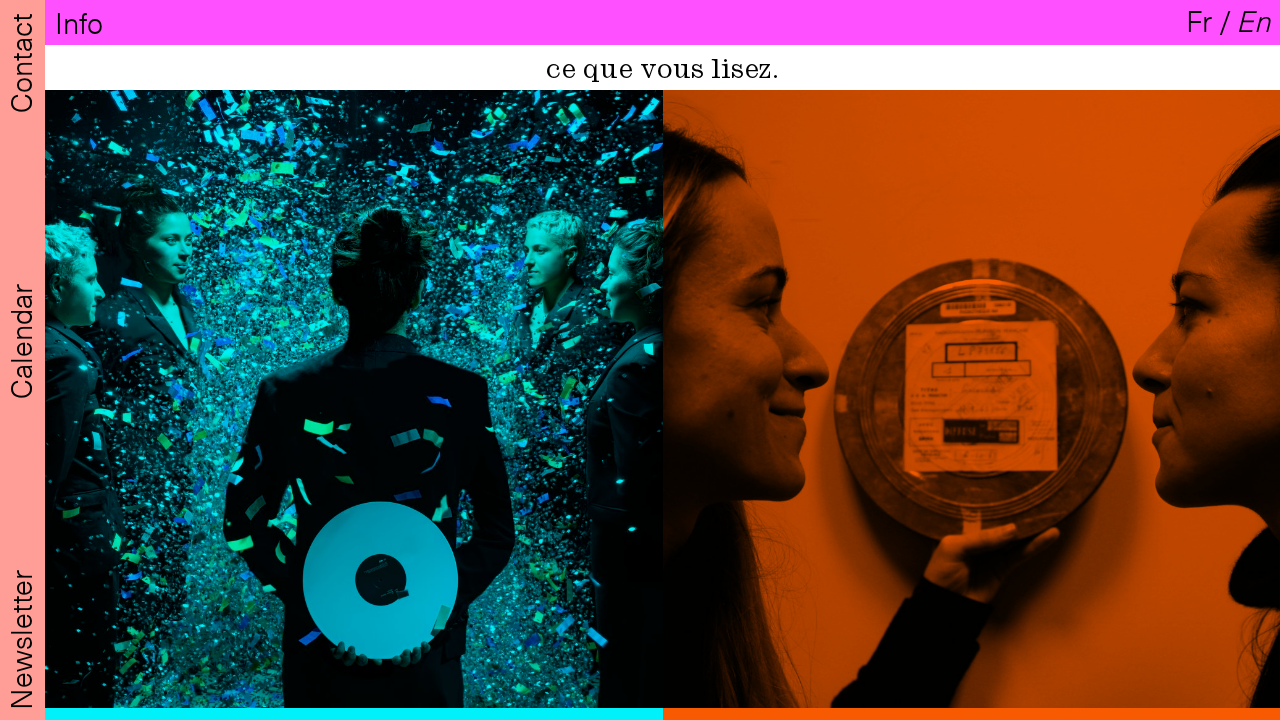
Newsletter (20, 636)
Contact (20, 59)
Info (82, 22)
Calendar (20, 338)
